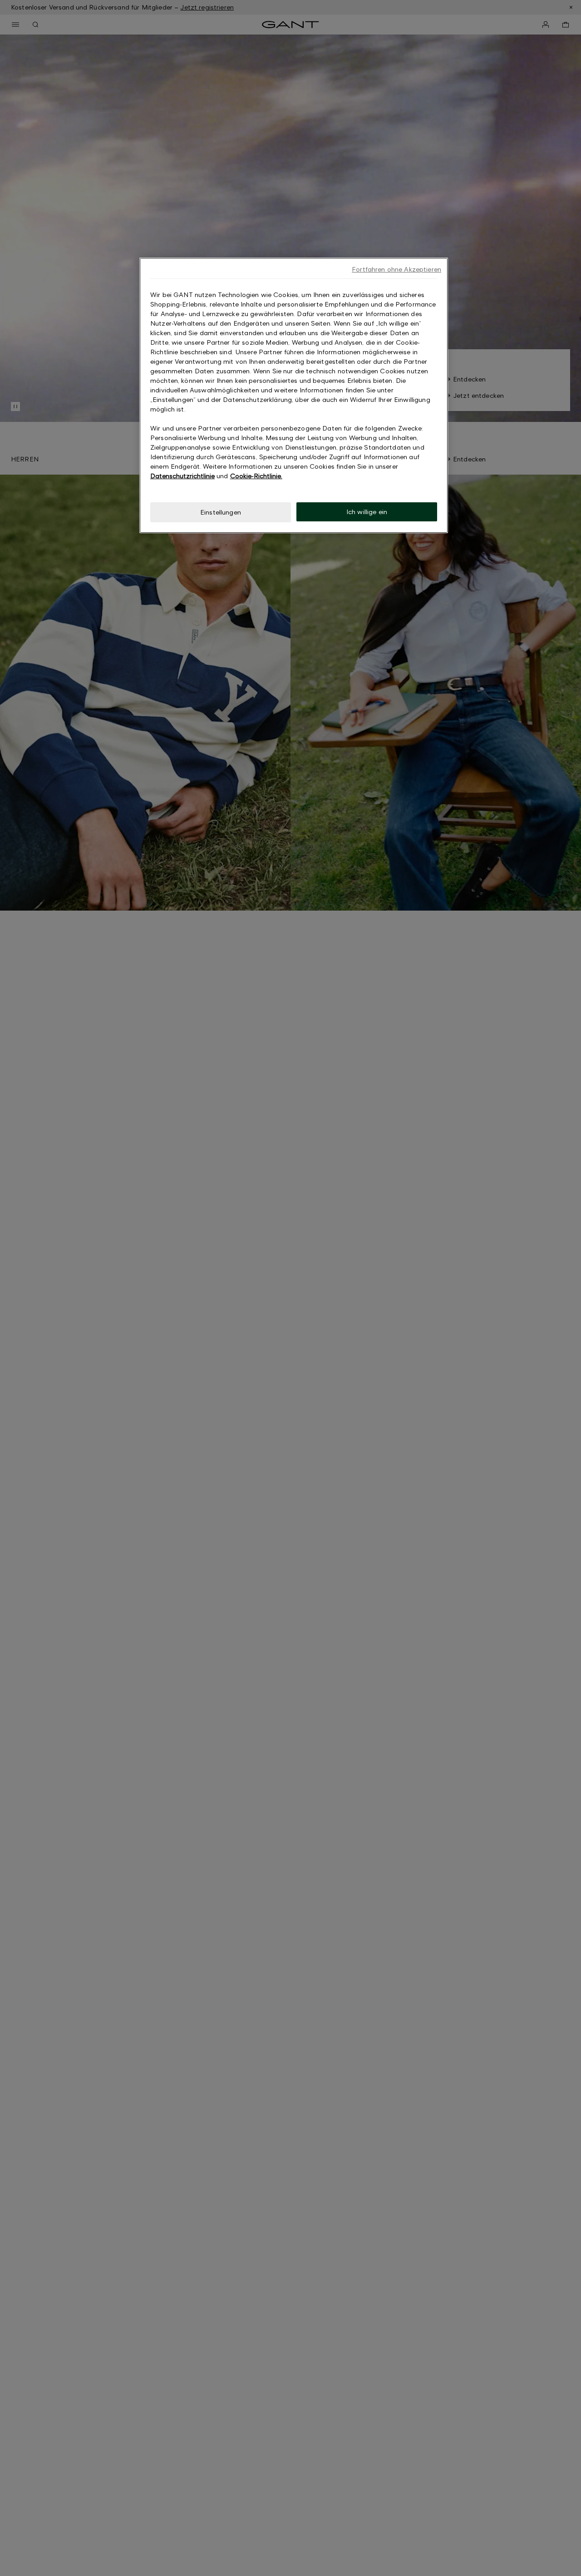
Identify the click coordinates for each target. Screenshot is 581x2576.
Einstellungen (221, 512)
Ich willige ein (367, 512)
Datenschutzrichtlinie (182, 476)
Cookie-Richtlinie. (256, 476)
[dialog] (294, 395)
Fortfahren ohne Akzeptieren (396, 269)
